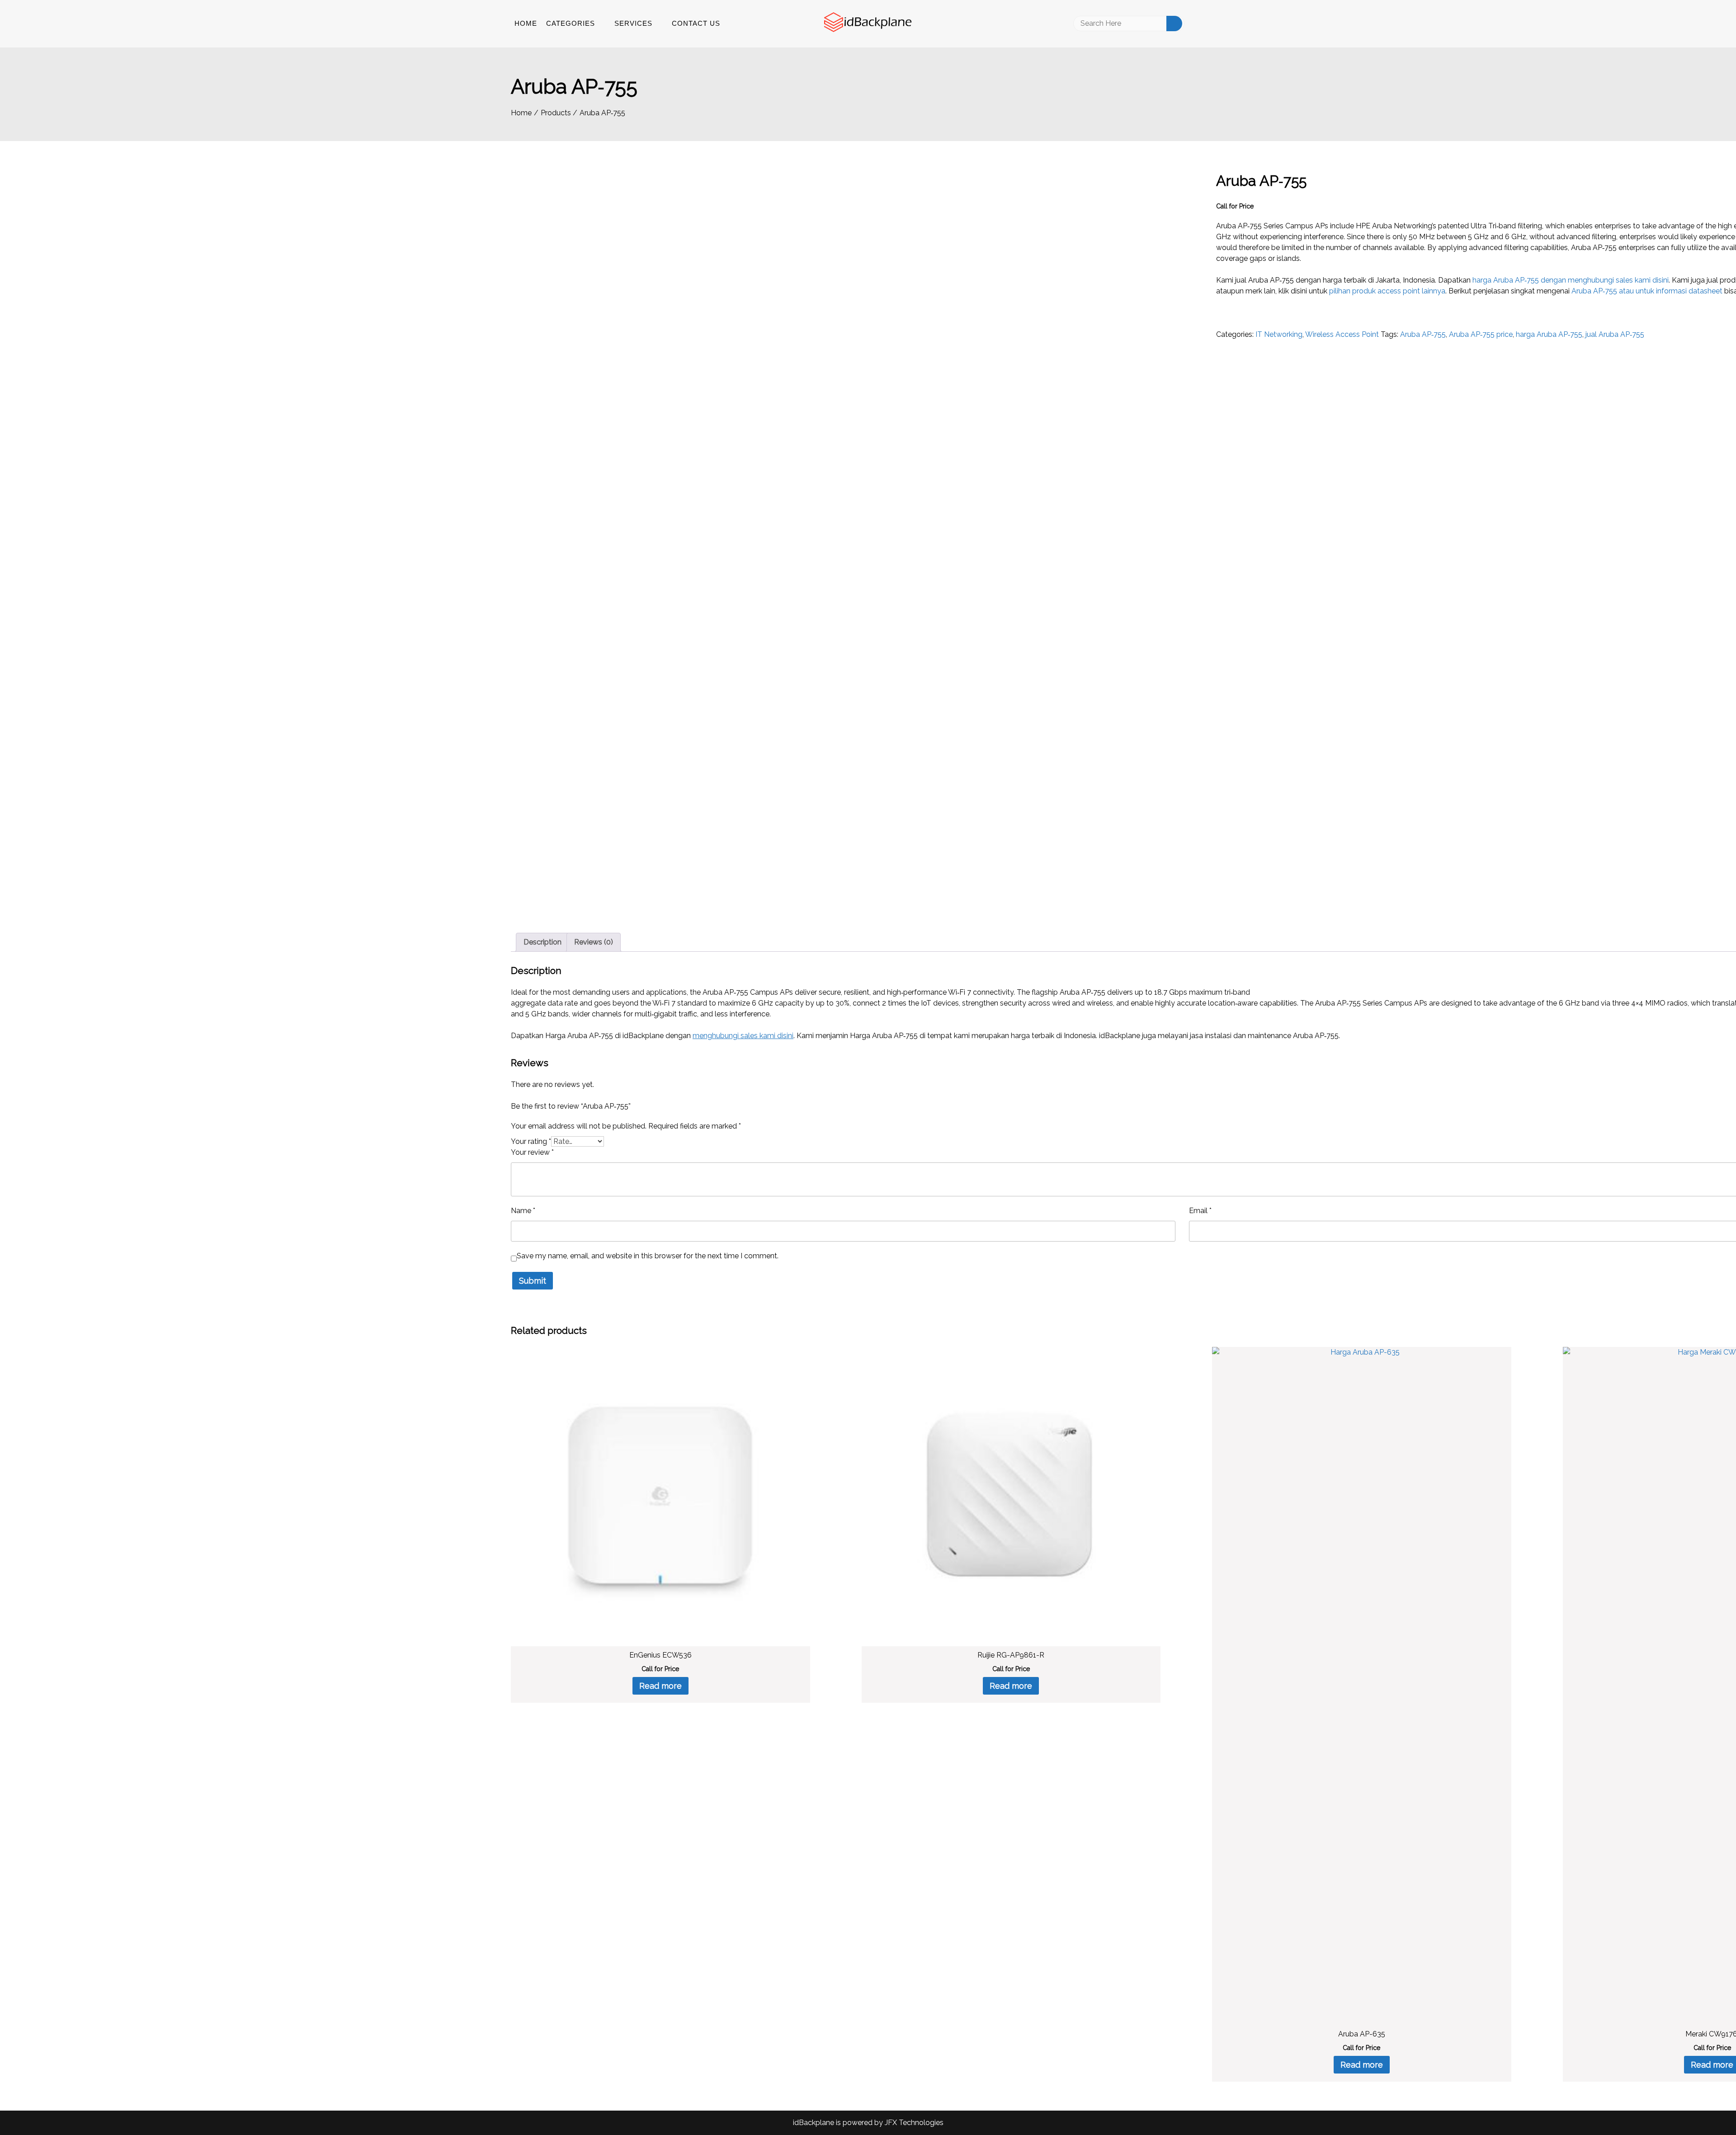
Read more (660, 1686)
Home (526, 23)
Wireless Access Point (1342, 334)
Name (523, 1211)
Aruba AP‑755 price (1481, 334)
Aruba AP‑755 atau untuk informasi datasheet (1647, 291)
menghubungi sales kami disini (743, 1036)
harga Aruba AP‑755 (1549, 334)
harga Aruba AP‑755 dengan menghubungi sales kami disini (1571, 280)
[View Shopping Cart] (1222, 24)
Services (633, 23)
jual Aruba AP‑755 (1615, 334)
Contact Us (696, 23)
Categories (571, 23)
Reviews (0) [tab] (594, 942)
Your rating (531, 1141)
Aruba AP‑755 (1423, 334)
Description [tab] (542, 942)
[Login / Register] (1202, 24)
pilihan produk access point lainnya (1387, 291)
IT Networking (1279, 334)
